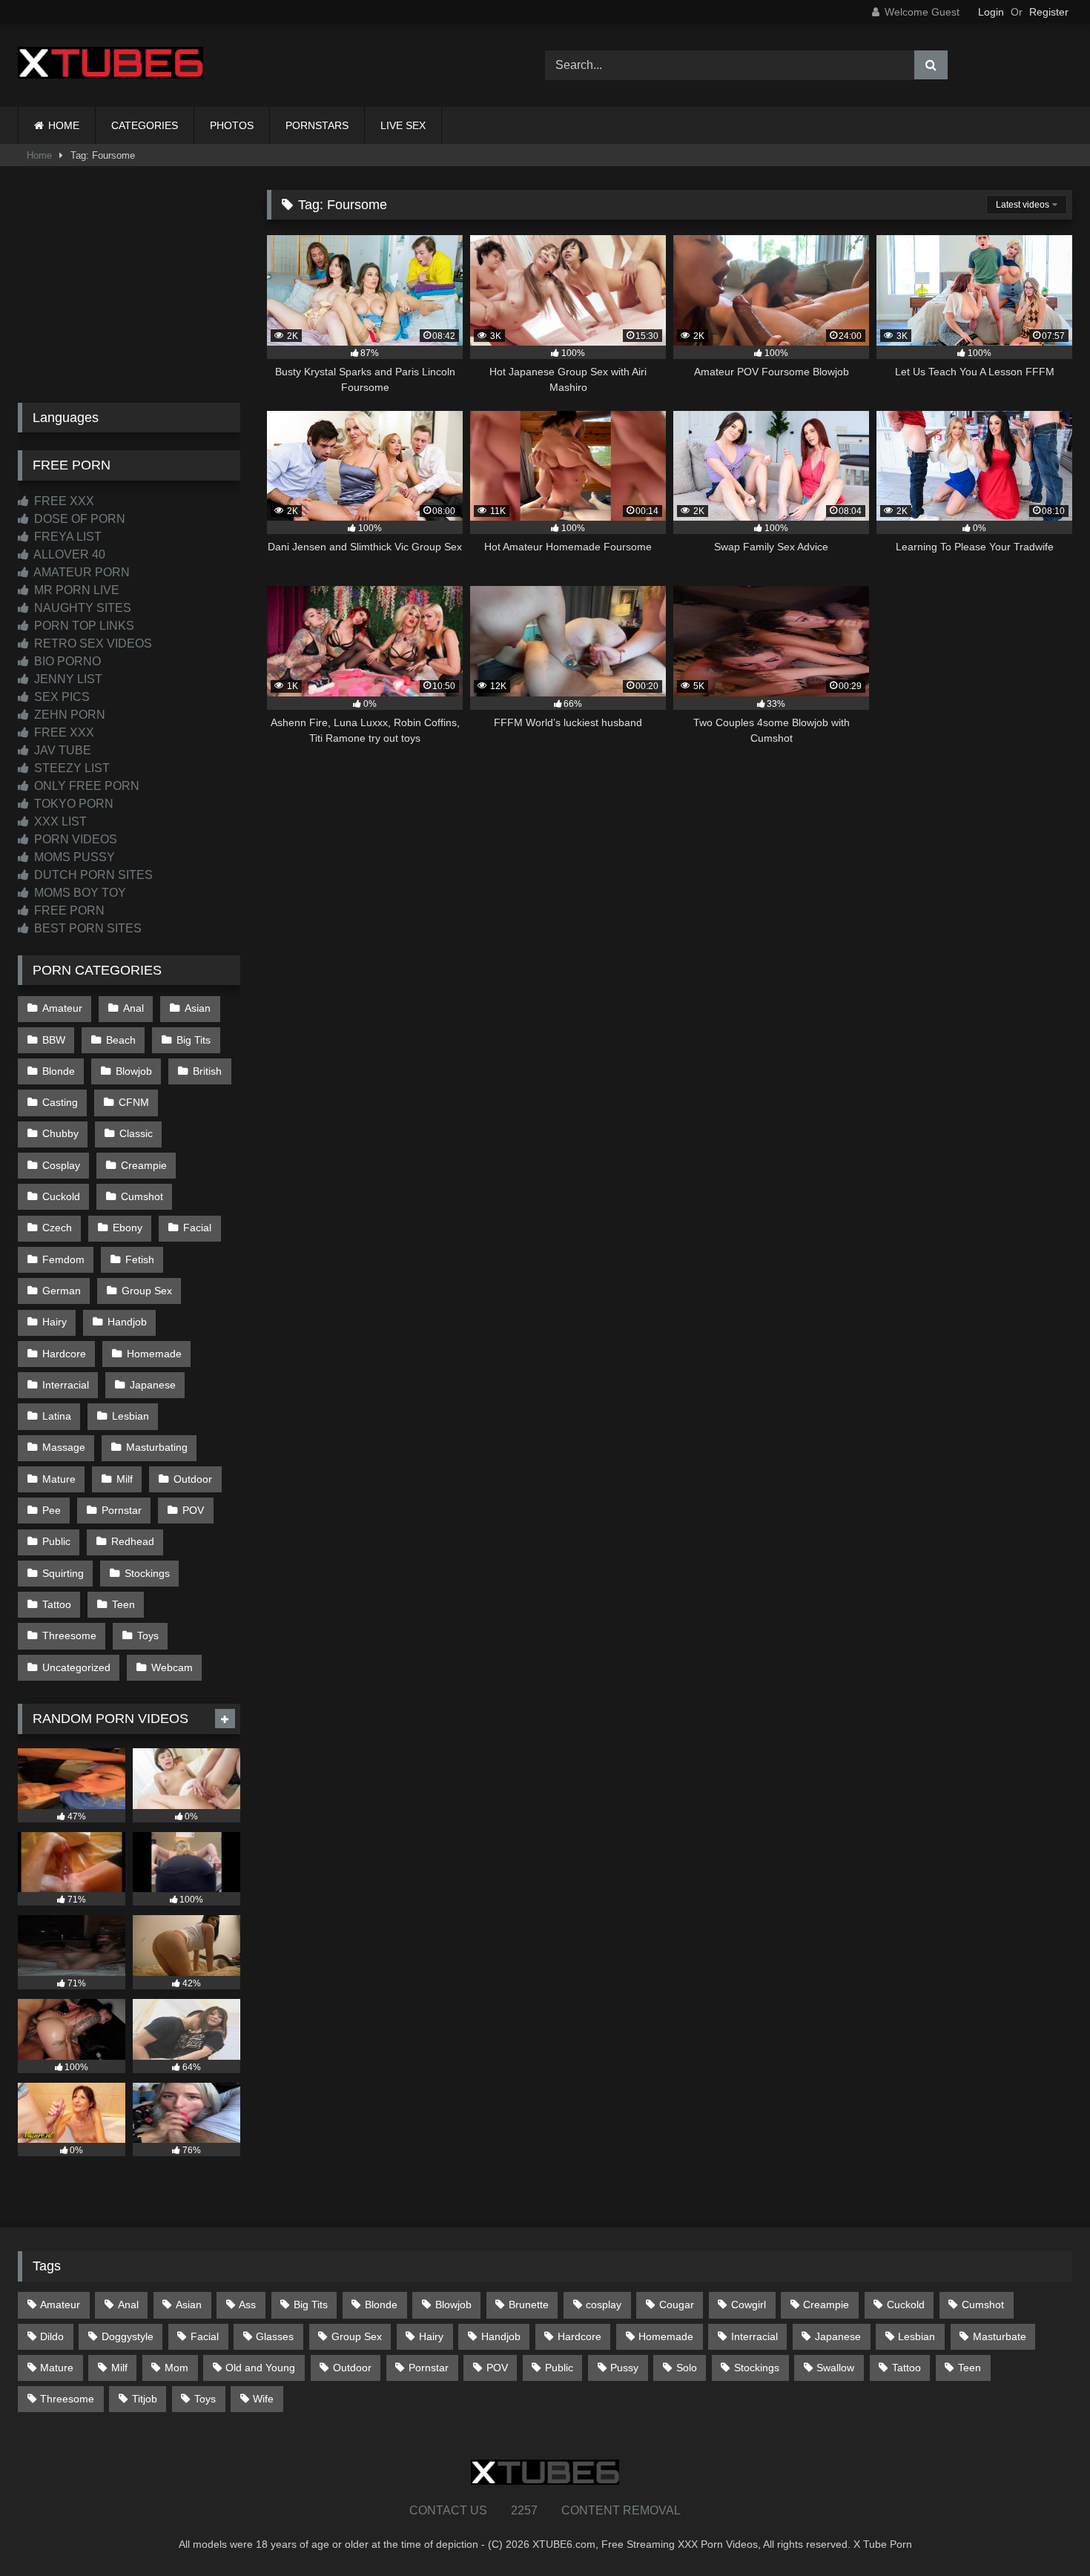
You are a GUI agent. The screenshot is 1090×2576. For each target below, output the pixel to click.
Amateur (62, 1008)
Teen (123, 1604)
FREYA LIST (66, 537)
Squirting (63, 1573)
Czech (57, 1228)
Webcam (172, 1667)
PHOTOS (232, 125)
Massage (64, 1447)
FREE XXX (63, 501)
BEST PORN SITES (86, 928)
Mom (176, 2368)
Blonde (59, 1071)
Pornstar (122, 1510)
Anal (133, 1008)
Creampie (144, 1165)
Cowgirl (749, 2305)
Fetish (140, 1259)
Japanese (153, 1385)
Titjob (145, 2399)
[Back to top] (1044, 2532)
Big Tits (194, 1040)
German (62, 1291)
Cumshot (142, 1196)
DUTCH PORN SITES (92, 875)
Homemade (154, 1354)
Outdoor (193, 1479)
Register (1049, 12)
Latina (57, 1416)
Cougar (677, 2305)
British (207, 1071)
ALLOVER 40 (68, 554)
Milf (125, 1479)
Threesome (69, 1635)
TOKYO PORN (72, 804)
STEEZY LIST (70, 768)
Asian (198, 1008)
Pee (52, 1510)
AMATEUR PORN (80, 572)
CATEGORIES (145, 125)
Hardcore (64, 1354)
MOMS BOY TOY (79, 893)
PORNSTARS (317, 125)
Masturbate (1000, 2336)
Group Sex (147, 1291)
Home (39, 155)
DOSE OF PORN (78, 519)
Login (991, 12)
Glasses (275, 2336)
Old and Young (260, 2368)
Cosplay (61, 1165)
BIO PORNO (66, 661)
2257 (524, 2510)
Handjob (127, 1322)
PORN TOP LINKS (83, 626)
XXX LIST (59, 821)
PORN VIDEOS (74, 839)
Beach (121, 1040)
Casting (60, 1102)
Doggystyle (128, 2336)
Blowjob (134, 1071)
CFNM (134, 1102)
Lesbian (131, 1416)
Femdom (63, 1259)
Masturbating (157, 1447)
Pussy (624, 2368)
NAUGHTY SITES (81, 608)
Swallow (835, 2368)
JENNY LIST (67, 679)
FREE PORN (68, 910)
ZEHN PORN (68, 715)
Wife (263, 2399)
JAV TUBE (61, 750)
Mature (59, 1479)
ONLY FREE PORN (85, 786)
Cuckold (61, 1196)
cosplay (604, 2305)
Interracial (66, 1385)
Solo (687, 2368)
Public (56, 1541)
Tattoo (57, 1604)
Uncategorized (76, 1667)
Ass (247, 2305)
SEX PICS (60, 697)
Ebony (128, 1228)
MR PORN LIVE (75, 590)
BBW (54, 1040)
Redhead (133, 1541)
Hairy (54, 1322)
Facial (197, 1228)
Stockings (147, 1573)
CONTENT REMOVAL (621, 2510)
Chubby (60, 1133)
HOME (64, 125)
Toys (148, 1635)
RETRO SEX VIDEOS (92, 643)
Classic (136, 1133)
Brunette (529, 2305)
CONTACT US (448, 2510)
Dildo (52, 2336)
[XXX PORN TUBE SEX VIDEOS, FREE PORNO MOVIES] (110, 65)
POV (193, 1510)
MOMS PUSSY (73, 857)
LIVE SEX (403, 125)
